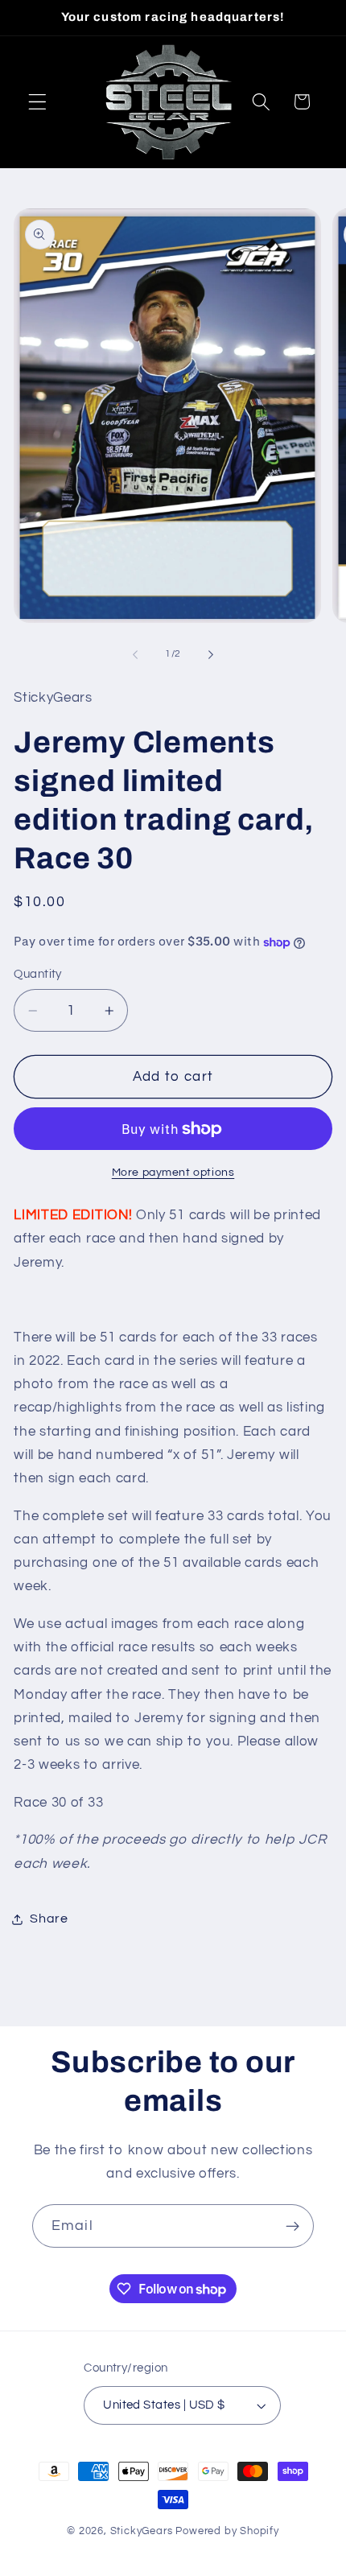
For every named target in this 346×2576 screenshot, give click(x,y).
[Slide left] (135, 654)
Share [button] (49, 1919)
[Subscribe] (292, 2226)
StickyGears (142, 2531)
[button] (37, 102)
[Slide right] (211, 654)
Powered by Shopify (227, 2531)
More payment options (173, 1173)
